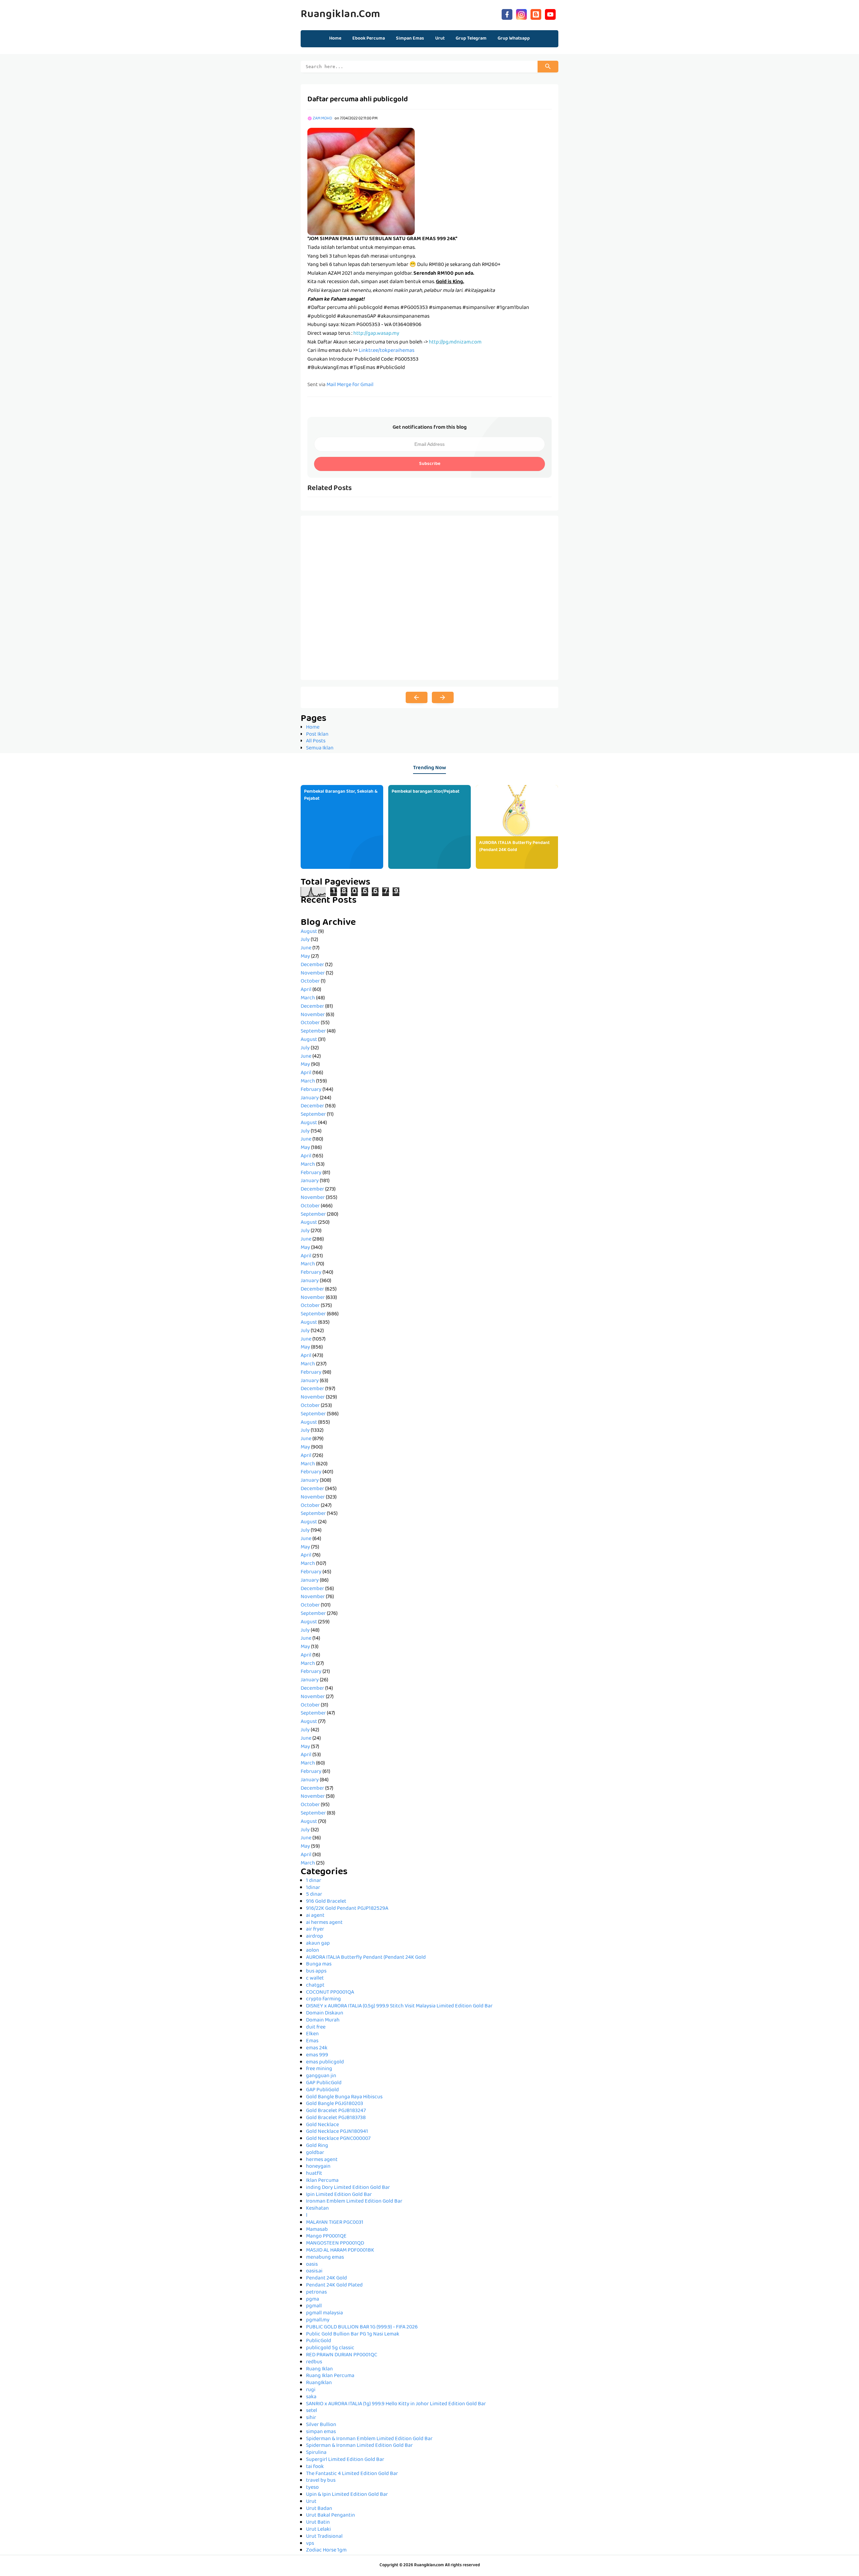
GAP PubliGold (322, 2090)
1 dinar (314, 1881)
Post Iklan (317, 735)
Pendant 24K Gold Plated (334, 2285)
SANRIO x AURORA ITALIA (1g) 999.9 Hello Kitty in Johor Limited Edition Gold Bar (396, 2404)
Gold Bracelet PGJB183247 (336, 2111)
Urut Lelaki (318, 2530)
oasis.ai (314, 2271)
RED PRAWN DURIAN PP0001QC (342, 2355)
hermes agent (322, 2160)
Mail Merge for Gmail (350, 385)
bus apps (316, 1972)
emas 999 (317, 2055)
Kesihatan (317, 2209)
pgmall (314, 2306)
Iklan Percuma (322, 2181)
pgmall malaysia (324, 2313)
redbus (314, 2362)
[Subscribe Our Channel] (550, 14)
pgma (313, 2300)
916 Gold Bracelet (326, 1902)
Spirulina (316, 2453)
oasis (312, 2265)
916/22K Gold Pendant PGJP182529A (347, 1909)
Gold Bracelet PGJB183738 (336, 2118)
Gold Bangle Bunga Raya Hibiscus (344, 2097)
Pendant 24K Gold (326, 2278)
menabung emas (325, 2258)
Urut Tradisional (324, 2537)
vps (310, 2544)
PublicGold (319, 2341)
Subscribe (430, 464)
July (305, 940)
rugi (311, 2390)
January (310, 1098)
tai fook (315, 2467)
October (310, 982)
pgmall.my (318, 2320)
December (312, 965)
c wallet (315, 1979)
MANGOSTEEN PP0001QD (335, 2244)
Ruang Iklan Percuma (330, 2376)
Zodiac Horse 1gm (326, 2551)
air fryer (315, 1930)
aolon (313, 1951)
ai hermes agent (324, 1923)
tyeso (312, 2488)
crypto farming (323, 1999)
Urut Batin (318, 2523)
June (306, 948)
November (313, 974)
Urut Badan (319, 2509)
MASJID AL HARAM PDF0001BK (340, 2251)
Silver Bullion (321, 2425)
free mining (319, 2069)
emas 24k (317, 2048)
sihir (311, 2418)
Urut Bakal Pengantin (331, 2516)
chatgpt (315, 1986)
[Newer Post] (417, 697)
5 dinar (314, 1895)
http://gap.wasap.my (376, 334)
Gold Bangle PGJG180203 (335, 2104)
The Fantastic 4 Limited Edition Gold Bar (352, 2474)
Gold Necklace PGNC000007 (338, 2139)
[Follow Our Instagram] (521, 14)
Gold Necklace (322, 2125)
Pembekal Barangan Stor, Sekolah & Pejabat (341, 795)
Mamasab (317, 2230)
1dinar (313, 1888)
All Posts (316, 741)
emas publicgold (325, 2062)
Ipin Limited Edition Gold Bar (339, 2195)
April (306, 990)
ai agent (315, 1916)
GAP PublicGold (324, 2083)
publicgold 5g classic (330, 2348)
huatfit (314, 2174)
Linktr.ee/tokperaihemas (387, 351)
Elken (312, 2034)
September (313, 1032)
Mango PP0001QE (326, 2237)
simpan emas (321, 2432)
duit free (316, 2028)
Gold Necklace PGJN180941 (337, 2132)
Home (335, 39)
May (305, 957)
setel (312, 2411)
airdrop (315, 1937)
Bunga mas (319, 1964)
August (309, 932)
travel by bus (321, 2481)
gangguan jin (321, 2076)
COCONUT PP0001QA (330, 1993)
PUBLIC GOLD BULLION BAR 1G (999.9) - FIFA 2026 (362, 2327)
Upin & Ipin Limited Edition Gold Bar (347, 2495)
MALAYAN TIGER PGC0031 (335, 2223)
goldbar (315, 2153)
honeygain (318, 2167)
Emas (312, 2041)
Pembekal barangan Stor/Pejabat (425, 792)
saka (311, 2397)
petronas (316, 2293)
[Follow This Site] (536, 14)
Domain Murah (323, 2020)
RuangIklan (319, 2383)
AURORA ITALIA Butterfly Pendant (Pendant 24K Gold (514, 847)
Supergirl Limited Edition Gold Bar (345, 2460)
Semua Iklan (320, 748)
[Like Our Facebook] (507, 14)
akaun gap (318, 1944)
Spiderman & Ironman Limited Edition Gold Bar (359, 2446)
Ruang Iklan (319, 2369)
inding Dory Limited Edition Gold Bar (348, 2188)
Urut (311, 2502)
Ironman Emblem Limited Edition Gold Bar (354, 2202)
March (308, 998)
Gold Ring (317, 2146)
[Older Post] (443, 697)
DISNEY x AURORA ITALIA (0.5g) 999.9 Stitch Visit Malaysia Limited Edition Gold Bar (399, 2006)
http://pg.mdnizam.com (455, 343)
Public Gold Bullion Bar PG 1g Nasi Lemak (353, 2334)
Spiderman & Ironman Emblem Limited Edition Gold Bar (369, 2439)
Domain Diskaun (325, 2013)
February (311, 1090)
